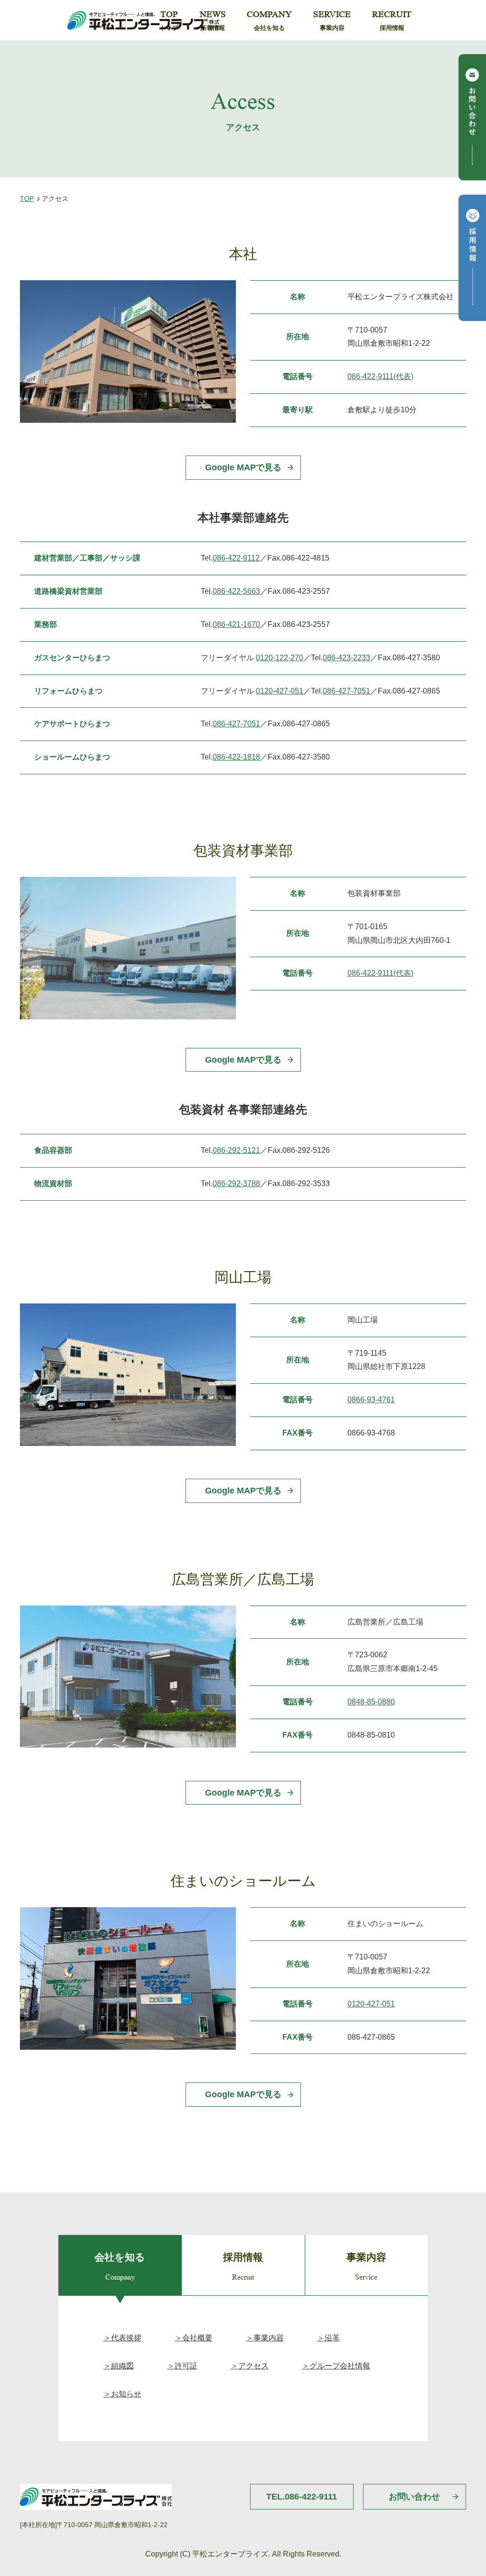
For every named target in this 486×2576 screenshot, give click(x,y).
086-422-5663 (236, 591)
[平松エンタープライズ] (143, 20)
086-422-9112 (236, 558)
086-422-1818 (236, 757)
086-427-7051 (346, 691)
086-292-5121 (236, 1150)
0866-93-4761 (371, 1400)
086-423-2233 (346, 658)
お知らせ (126, 2394)
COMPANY (269, 20)
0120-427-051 (280, 691)
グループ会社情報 (340, 2366)
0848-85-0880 (371, 1702)
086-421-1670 (236, 624)
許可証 (186, 2366)
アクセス (253, 2366)
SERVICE (332, 20)
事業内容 (269, 2338)
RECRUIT (392, 20)
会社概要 (197, 2338)
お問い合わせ (414, 2497)
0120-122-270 (280, 658)
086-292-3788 (236, 1183)
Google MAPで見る (243, 467)
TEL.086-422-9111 (302, 2497)
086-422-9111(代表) (380, 376)
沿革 (332, 2338)
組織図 (122, 2366)
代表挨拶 (126, 2338)
